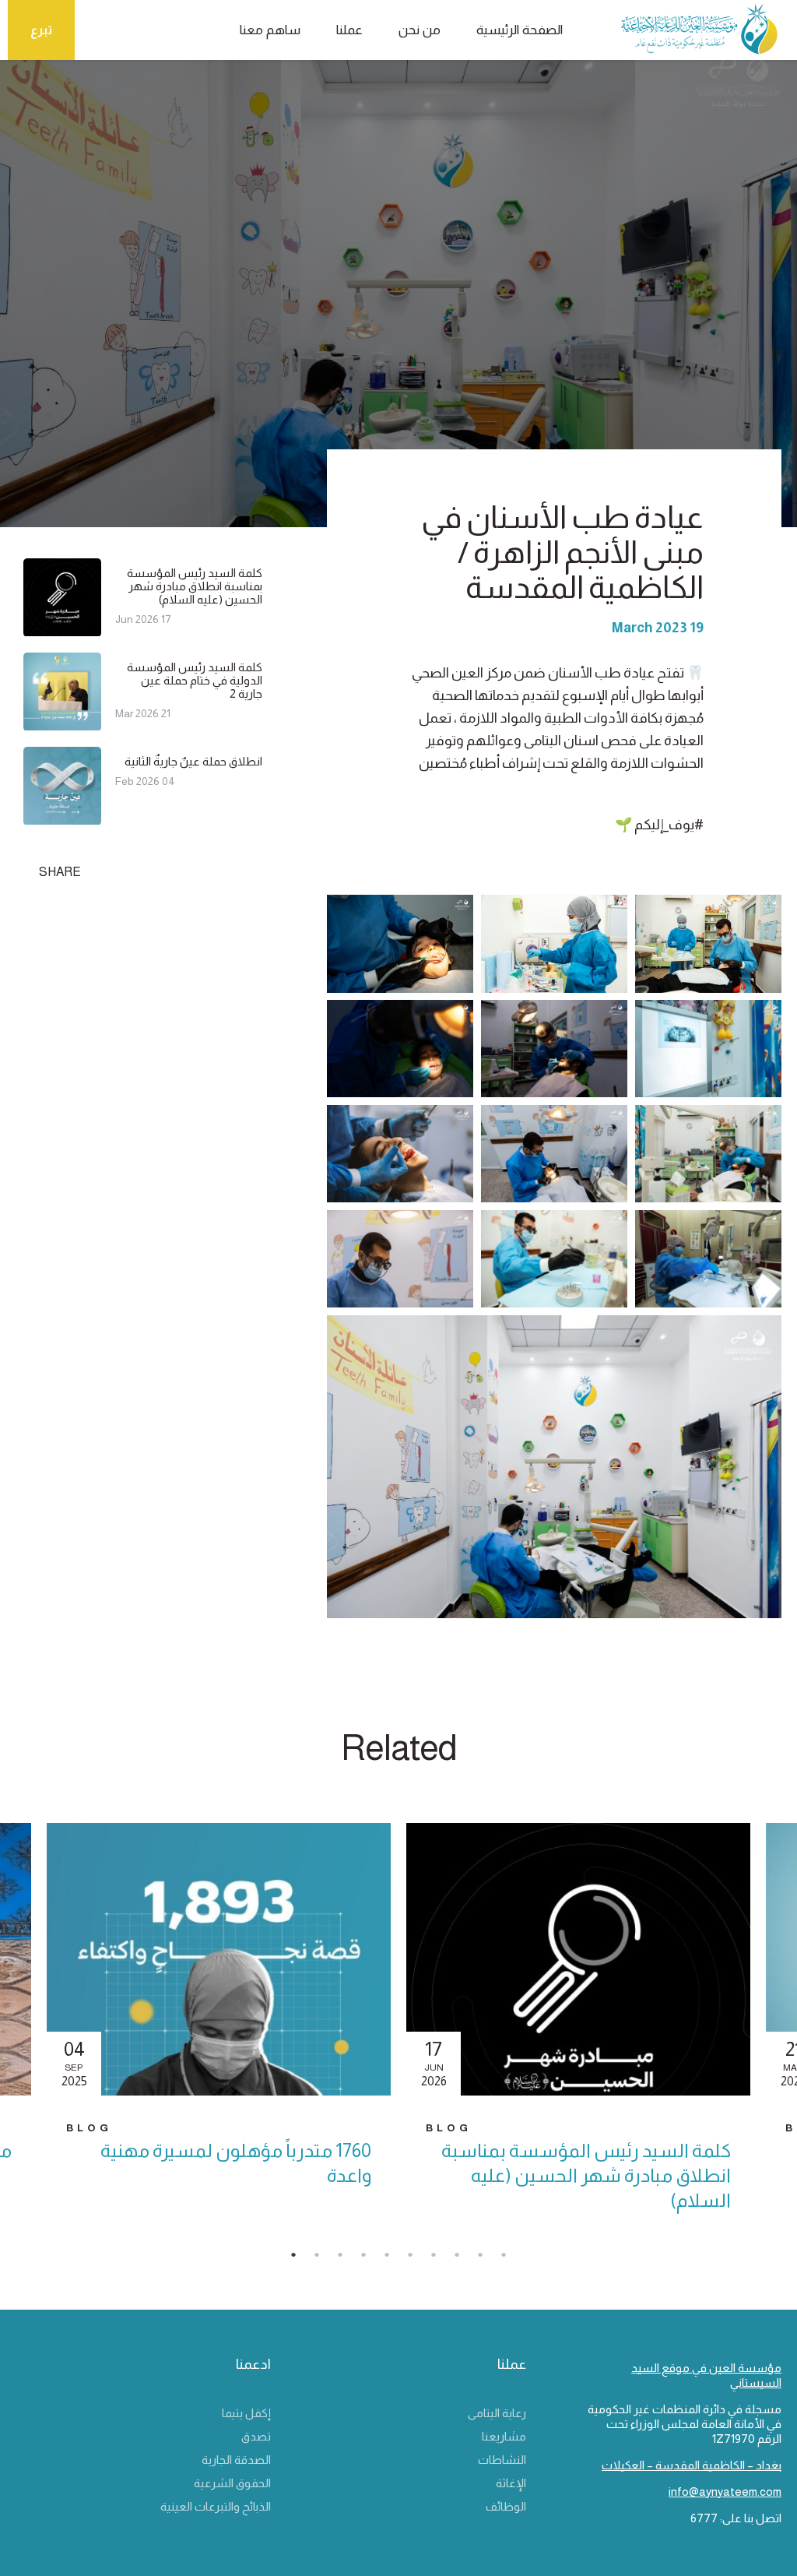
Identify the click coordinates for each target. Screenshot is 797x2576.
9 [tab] (488, 2259)
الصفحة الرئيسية (520, 30)
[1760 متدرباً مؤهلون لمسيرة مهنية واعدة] (219, 1959)
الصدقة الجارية (236, 2460)
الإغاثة (511, 2483)
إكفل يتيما (246, 2413)
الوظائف (506, 2506)
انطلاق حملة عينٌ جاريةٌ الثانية (193, 761)
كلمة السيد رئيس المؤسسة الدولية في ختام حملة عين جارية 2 (195, 680)
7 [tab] (441, 2259)
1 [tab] (301, 2259)
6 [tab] (418, 2259)
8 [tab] (465, 2259)
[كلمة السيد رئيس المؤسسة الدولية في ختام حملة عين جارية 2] (62, 724)
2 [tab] (325, 2259)
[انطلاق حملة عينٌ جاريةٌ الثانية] (62, 818)
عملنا (349, 30)
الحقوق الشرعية (232, 2483)
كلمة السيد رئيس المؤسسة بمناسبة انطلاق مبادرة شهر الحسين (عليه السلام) (195, 586)
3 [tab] (348, 2259)
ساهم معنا (270, 30)
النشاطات (502, 2460)
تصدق (256, 2436)
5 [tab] (395, 2259)
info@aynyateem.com (725, 2492)
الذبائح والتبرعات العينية (216, 2506)
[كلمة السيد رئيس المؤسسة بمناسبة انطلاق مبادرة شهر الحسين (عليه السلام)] (62, 630)
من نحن (420, 30)
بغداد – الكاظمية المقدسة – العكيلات (692, 2465)
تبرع (41, 30)
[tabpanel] (578, 2031)
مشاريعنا (504, 2436)
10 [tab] (511, 2259)
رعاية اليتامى (497, 2413)
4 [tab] (371, 2259)
